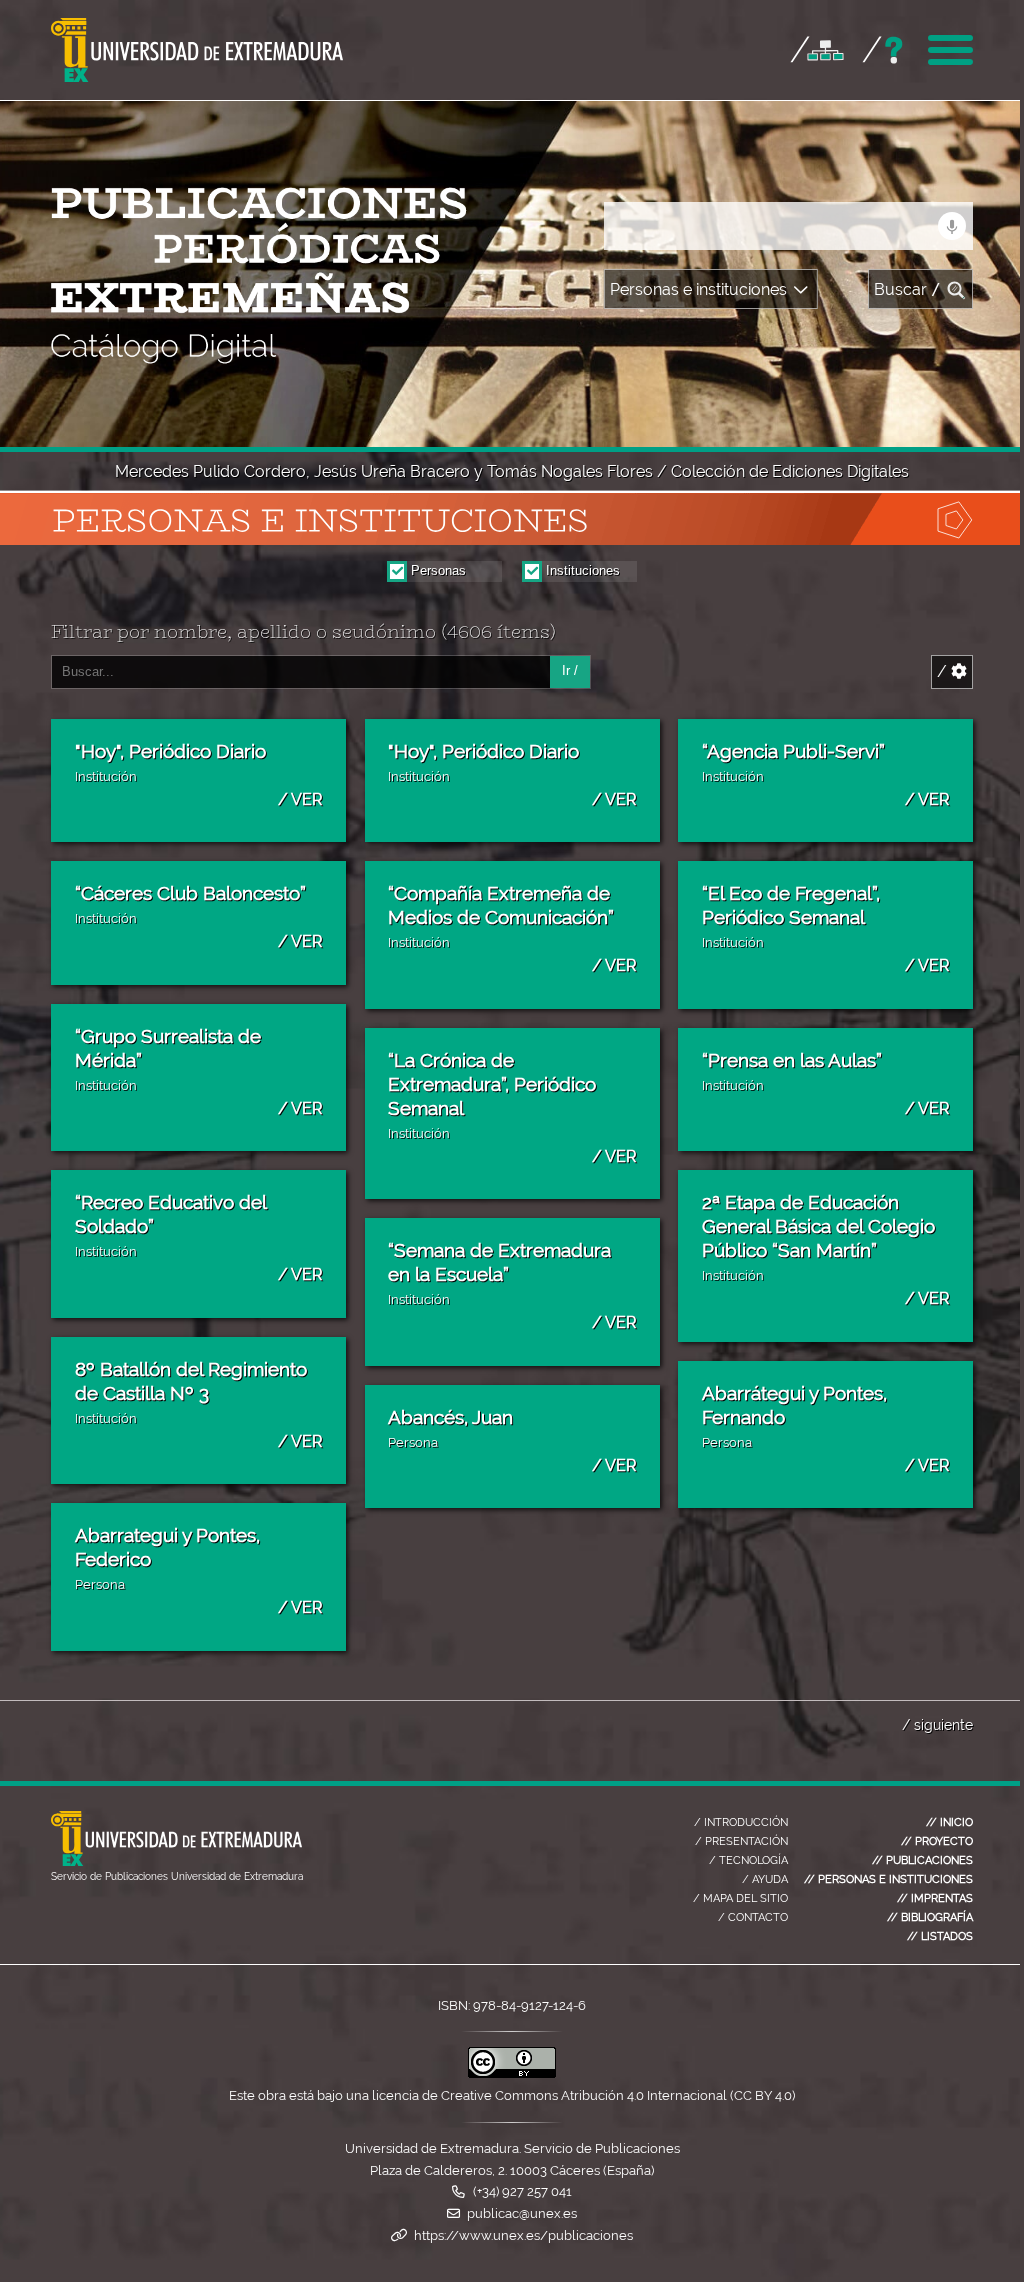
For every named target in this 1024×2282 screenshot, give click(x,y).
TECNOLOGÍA (748, 1860)
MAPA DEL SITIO (740, 1898)
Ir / (570, 670)
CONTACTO (753, 1917)
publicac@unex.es (522, 2213)
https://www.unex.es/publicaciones (523, 2235)
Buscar (907, 289)
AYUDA (765, 1879)
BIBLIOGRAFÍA (930, 1917)
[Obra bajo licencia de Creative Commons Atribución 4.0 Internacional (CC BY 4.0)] (512, 2073)
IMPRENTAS (935, 1898)
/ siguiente (937, 1724)
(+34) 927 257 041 (522, 2191)
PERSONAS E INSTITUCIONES (888, 1879)
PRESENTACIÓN (741, 1841)
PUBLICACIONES (922, 1860)
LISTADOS (940, 1936)
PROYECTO (937, 1841)
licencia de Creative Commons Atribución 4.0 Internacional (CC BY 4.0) (583, 2095)
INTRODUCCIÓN (741, 1822)
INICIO (949, 1822)
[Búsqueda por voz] (952, 226)
